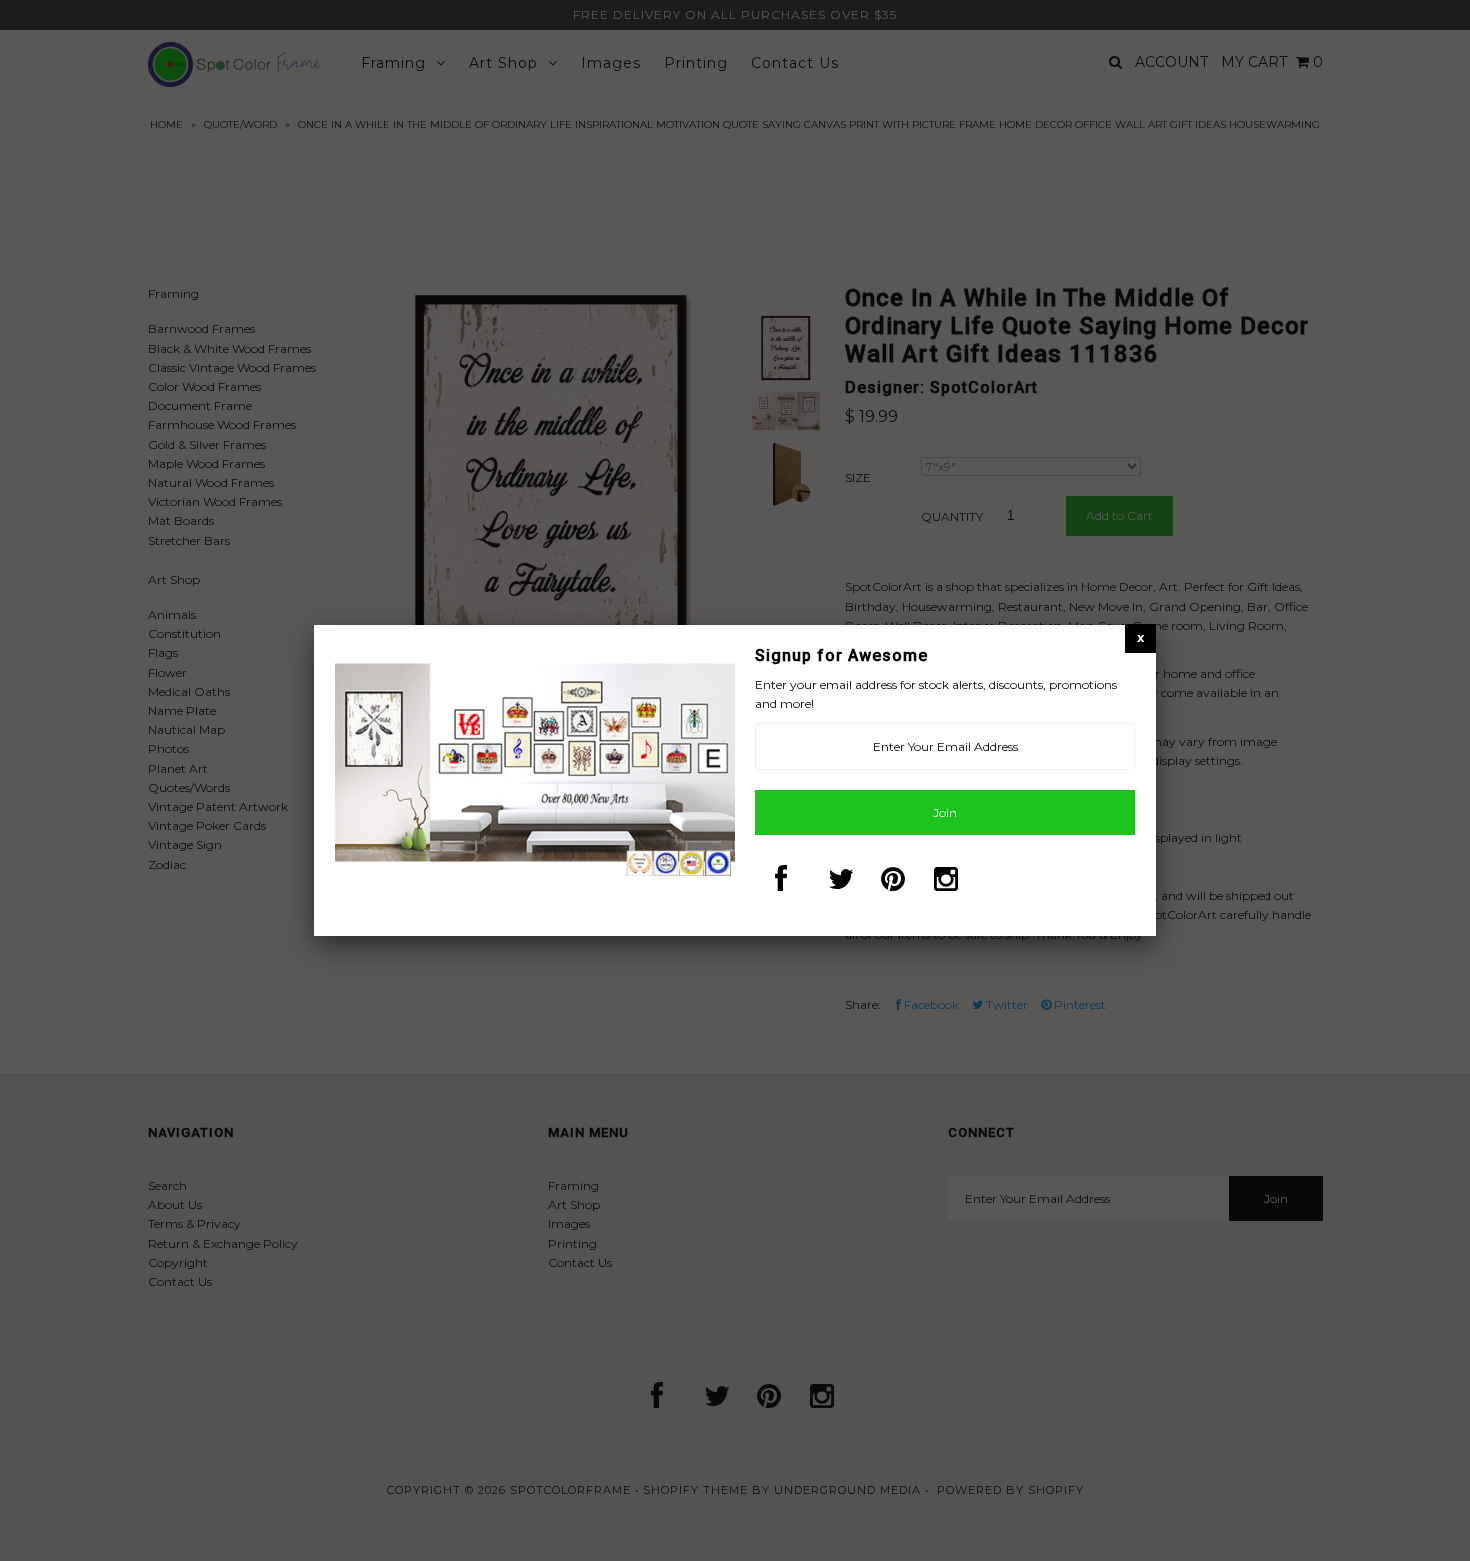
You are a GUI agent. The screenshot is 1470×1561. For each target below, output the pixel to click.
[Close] (1140, 637)
